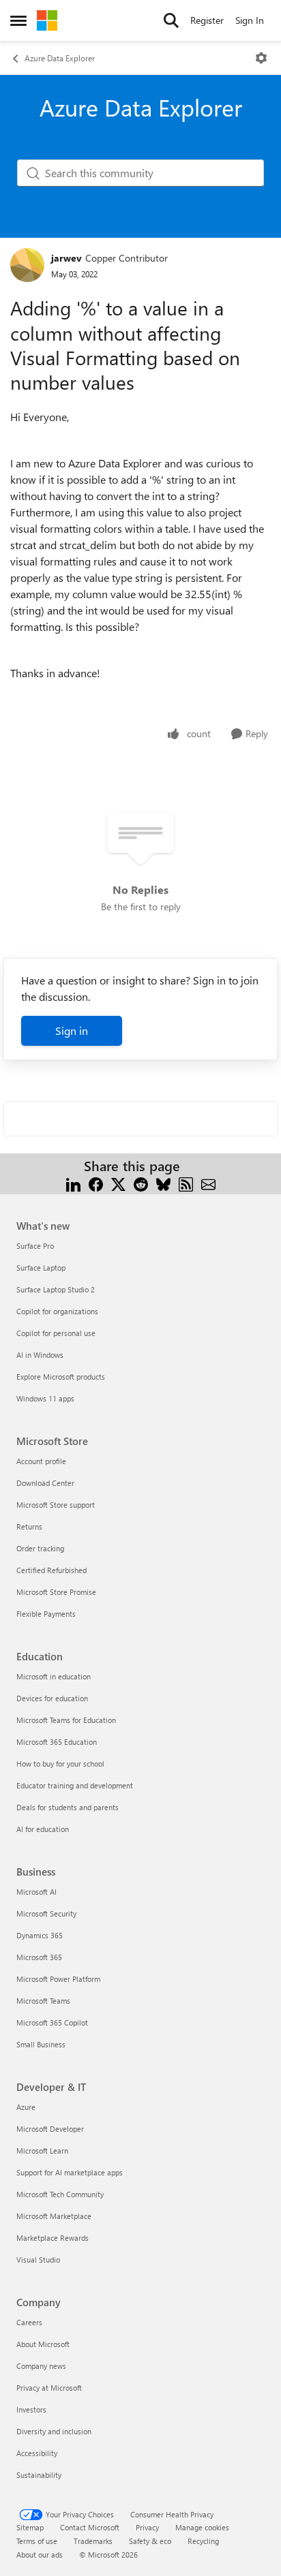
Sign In (250, 20)
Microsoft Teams (43, 2001)
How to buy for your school (60, 1764)
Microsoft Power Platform (58, 1979)
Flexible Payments (46, 1614)
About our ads (40, 2555)
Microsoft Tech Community (60, 2194)
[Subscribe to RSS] (186, 1182)
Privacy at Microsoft (49, 2388)
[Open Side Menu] (18, 20)
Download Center (45, 1483)
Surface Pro (35, 1246)
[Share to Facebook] (96, 1182)
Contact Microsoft (90, 2527)
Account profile (41, 1461)
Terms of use (37, 2541)
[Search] (171, 20)
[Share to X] (118, 1182)
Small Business (41, 2044)
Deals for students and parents (68, 1807)
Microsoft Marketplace (54, 2216)
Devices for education (52, 1698)
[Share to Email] (208, 1182)
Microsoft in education (54, 1676)
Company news (41, 2366)
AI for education (43, 1829)
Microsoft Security (46, 1913)
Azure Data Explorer (60, 58)
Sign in (72, 1030)
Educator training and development (75, 1785)
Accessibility (37, 2453)
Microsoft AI (36, 1892)
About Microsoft (43, 2344)
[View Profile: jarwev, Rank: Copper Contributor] (27, 265)
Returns (29, 1526)
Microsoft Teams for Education (66, 1720)
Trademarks (93, 2541)
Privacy (147, 2527)
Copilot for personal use (56, 1333)
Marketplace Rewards (53, 2238)
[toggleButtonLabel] (261, 58)
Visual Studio (38, 2260)
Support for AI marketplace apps (70, 2172)
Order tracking (40, 1548)
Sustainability (39, 2475)
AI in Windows (40, 1355)
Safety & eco (150, 2541)
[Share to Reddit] (141, 1182)
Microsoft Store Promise (56, 1592)
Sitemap (30, 2527)
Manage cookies (202, 2527)
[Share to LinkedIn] (73, 1182)
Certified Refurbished (51, 1570)
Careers (29, 2322)
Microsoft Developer (50, 2129)
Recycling (203, 2541)
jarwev (66, 258)
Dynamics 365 (40, 1935)
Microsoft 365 (39, 1957)
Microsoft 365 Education (57, 1742)
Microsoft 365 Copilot (52, 2022)
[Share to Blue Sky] (163, 1182)
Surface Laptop (41, 1268)
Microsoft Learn (42, 2151)
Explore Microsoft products (61, 1377)
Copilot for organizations (57, 1311)
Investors (31, 2409)
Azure (26, 2107)
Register (207, 20)
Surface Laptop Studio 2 (56, 1289)
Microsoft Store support (56, 1505)
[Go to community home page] (47, 20)
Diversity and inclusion (54, 2431)
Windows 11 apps (45, 1398)
